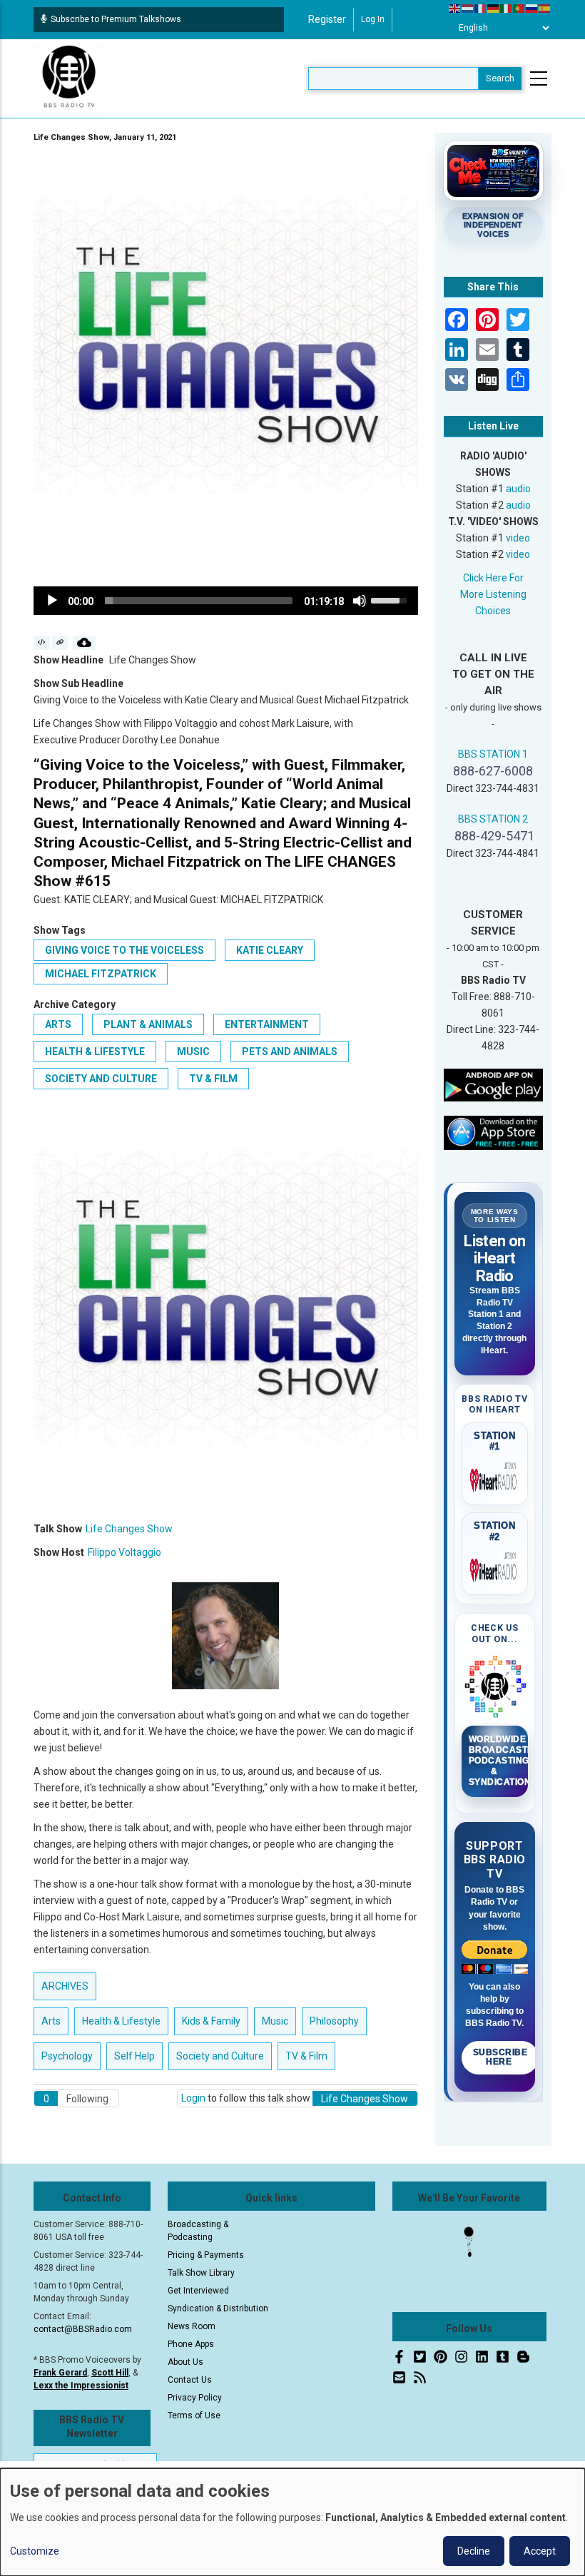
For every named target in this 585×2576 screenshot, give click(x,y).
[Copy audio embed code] (42, 643)
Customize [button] (35, 2551)
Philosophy (334, 2021)
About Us (185, 2362)
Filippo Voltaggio (124, 1552)
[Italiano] (507, 8)
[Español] (545, 8)
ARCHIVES (65, 1986)
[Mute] (360, 601)
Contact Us (190, 2380)
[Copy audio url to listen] (60, 643)
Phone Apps (191, 2344)
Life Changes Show (129, 1529)
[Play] (52, 601)
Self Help (134, 2056)
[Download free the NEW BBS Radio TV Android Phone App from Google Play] (494, 1084)
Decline (474, 2551)
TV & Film (213, 1079)
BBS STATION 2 (493, 819)
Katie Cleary (270, 950)
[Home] (69, 78)
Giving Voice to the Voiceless (124, 950)
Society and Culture (101, 1079)
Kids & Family (211, 2021)
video (518, 538)
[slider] (199, 601)
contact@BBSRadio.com (83, 2329)
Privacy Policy (195, 2398)
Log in (373, 19)
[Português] (519, 8)
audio (518, 489)
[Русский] (532, 8)
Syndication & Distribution (218, 2308)
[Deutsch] (494, 8)
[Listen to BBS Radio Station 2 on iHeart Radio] (495, 1567)
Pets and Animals (290, 1052)
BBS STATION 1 (493, 754)
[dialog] (292, 2522)
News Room (192, 2326)
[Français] (481, 8)
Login (193, 2098)
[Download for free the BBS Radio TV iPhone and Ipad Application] (494, 1132)
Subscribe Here (500, 2057)
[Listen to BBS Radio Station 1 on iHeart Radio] (495, 1477)
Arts (58, 1024)
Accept (540, 2551)
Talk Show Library (201, 2273)
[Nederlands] (468, 8)
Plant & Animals (148, 1024)
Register (327, 19)
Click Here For (493, 578)
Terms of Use (194, 2415)
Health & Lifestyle (95, 1052)
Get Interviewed (198, 2291)
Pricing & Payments (206, 2255)
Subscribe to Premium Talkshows (116, 19)
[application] (226, 601)
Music (193, 1052)
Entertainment (267, 1024)
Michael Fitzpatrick (101, 974)
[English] (455, 8)
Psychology (67, 2056)
